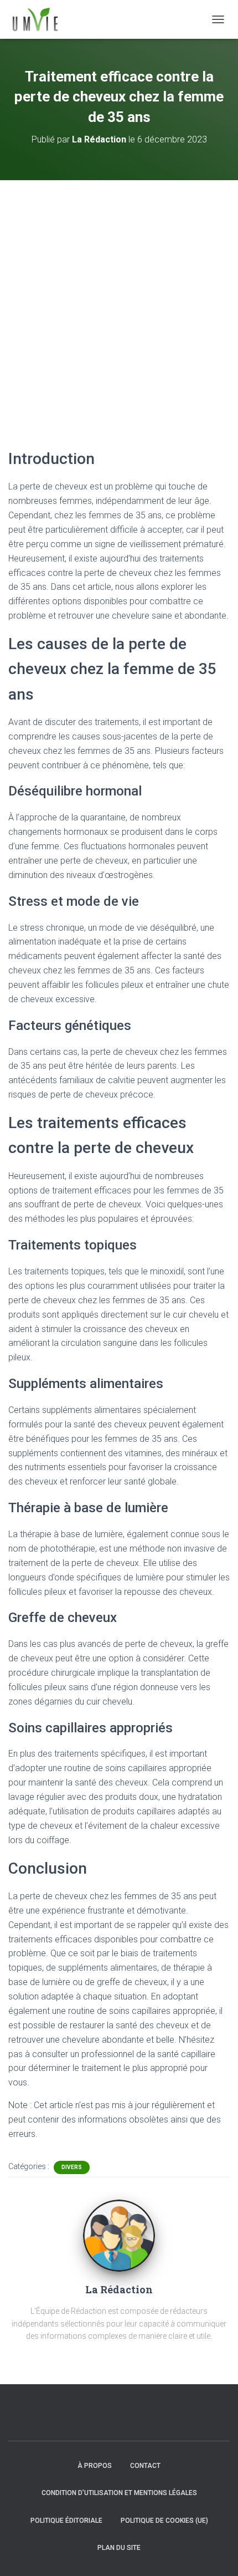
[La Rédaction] (119, 2235)
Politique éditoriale (66, 2521)
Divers (72, 2167)
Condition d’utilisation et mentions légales (119, 2493)
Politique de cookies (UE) (164, 2521)
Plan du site (119, 2548)
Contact (145, 2466)
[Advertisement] (119, 305)
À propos (95, 2466)
